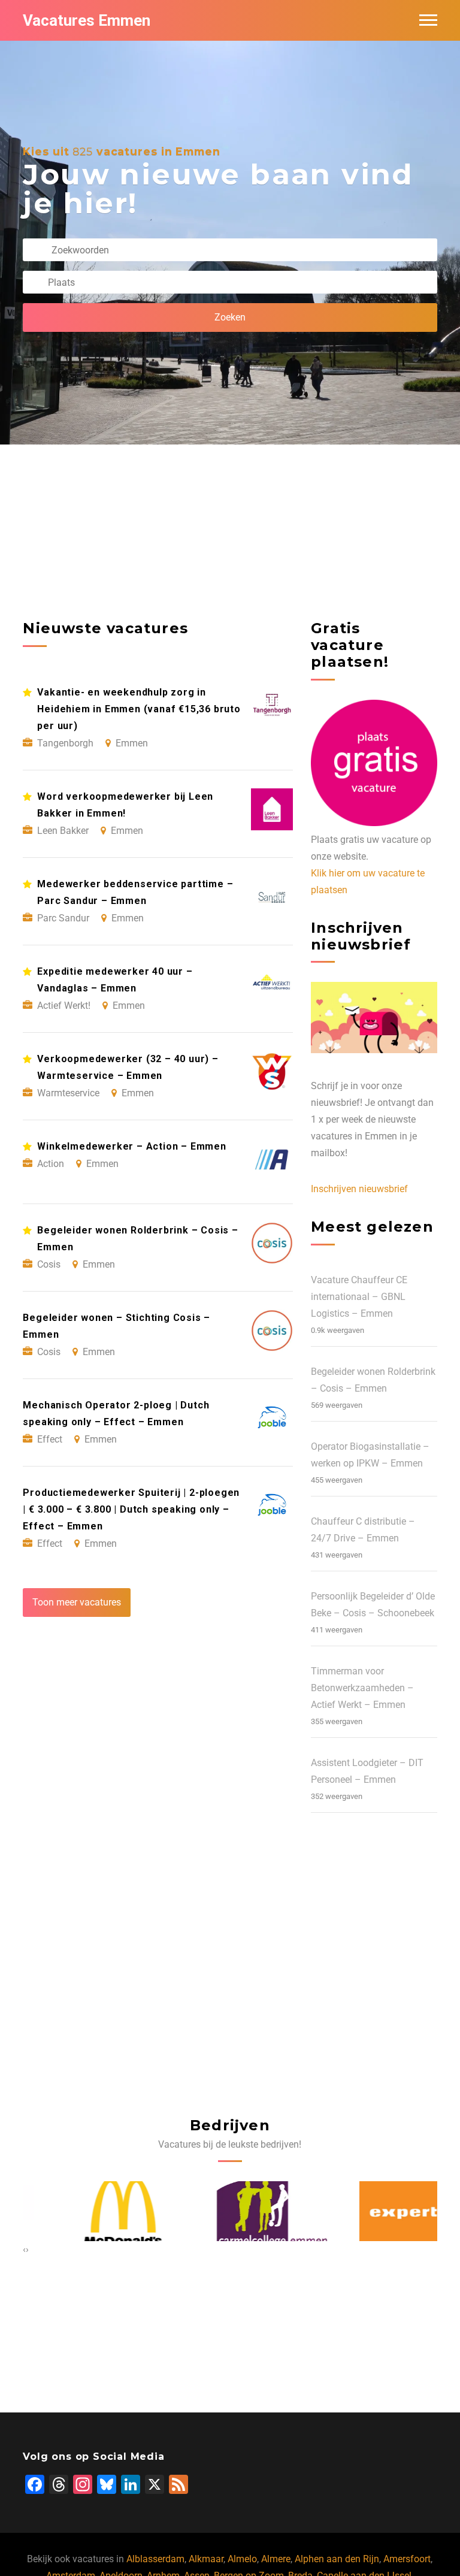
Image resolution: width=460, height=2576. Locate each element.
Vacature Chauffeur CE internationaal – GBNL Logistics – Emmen (359, 1297)
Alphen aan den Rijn (337, 2559)
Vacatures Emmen (87, 20)
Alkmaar (206, 2559)
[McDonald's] (82, 2211)
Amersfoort (407, 2559)
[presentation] (24, 2250)
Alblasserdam (155, 2559)
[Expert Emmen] (378, 2211)
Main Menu (428, 20)
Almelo (242, 2559)
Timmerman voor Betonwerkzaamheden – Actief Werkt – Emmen (362, 1688)
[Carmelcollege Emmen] (230, 2211)
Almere (276, 2559)
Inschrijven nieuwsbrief (359, 1189)
